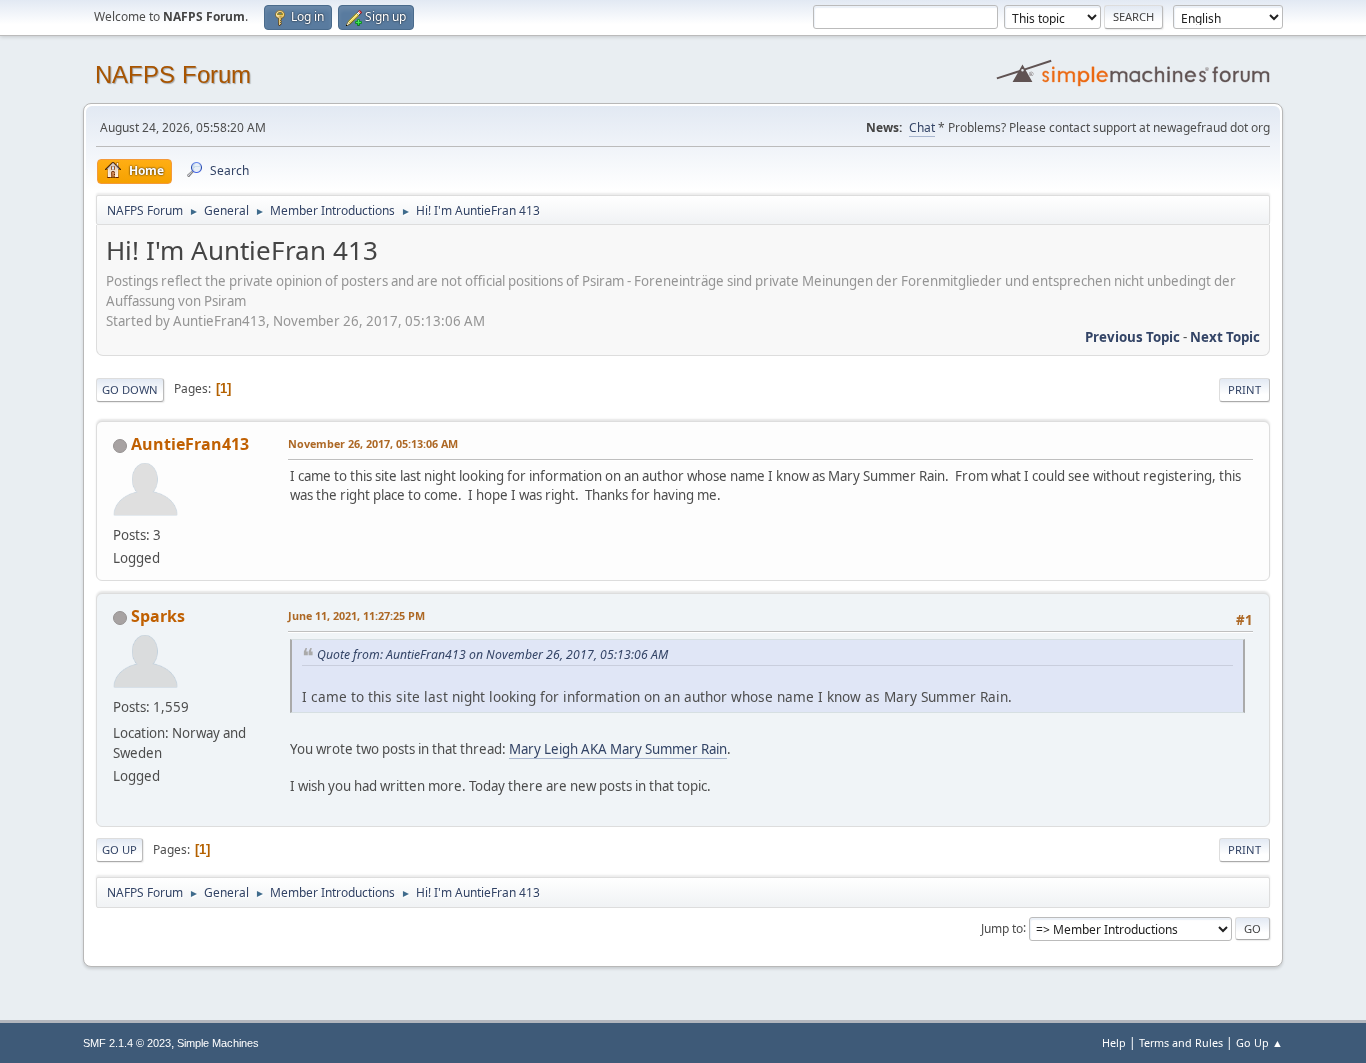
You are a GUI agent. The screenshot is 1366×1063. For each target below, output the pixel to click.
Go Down (130, 389)
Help (1114, 1042)
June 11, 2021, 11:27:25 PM (356, 615)
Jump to (1002, 927)
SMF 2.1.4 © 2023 (127, 1043)
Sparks (158, 616)
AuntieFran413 (190, 444)
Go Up (119, 849)
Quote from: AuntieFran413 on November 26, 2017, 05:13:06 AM (492, 654)
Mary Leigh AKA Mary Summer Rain (618, 749)
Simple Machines (218, 1043)
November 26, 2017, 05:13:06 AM (373, 443)
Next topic (1225, 337)
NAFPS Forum (173, 74)
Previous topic (1132, 337)
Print (1244, 389)
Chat (922, 127)
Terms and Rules (1181, 1042)
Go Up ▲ (1259, 1042)
